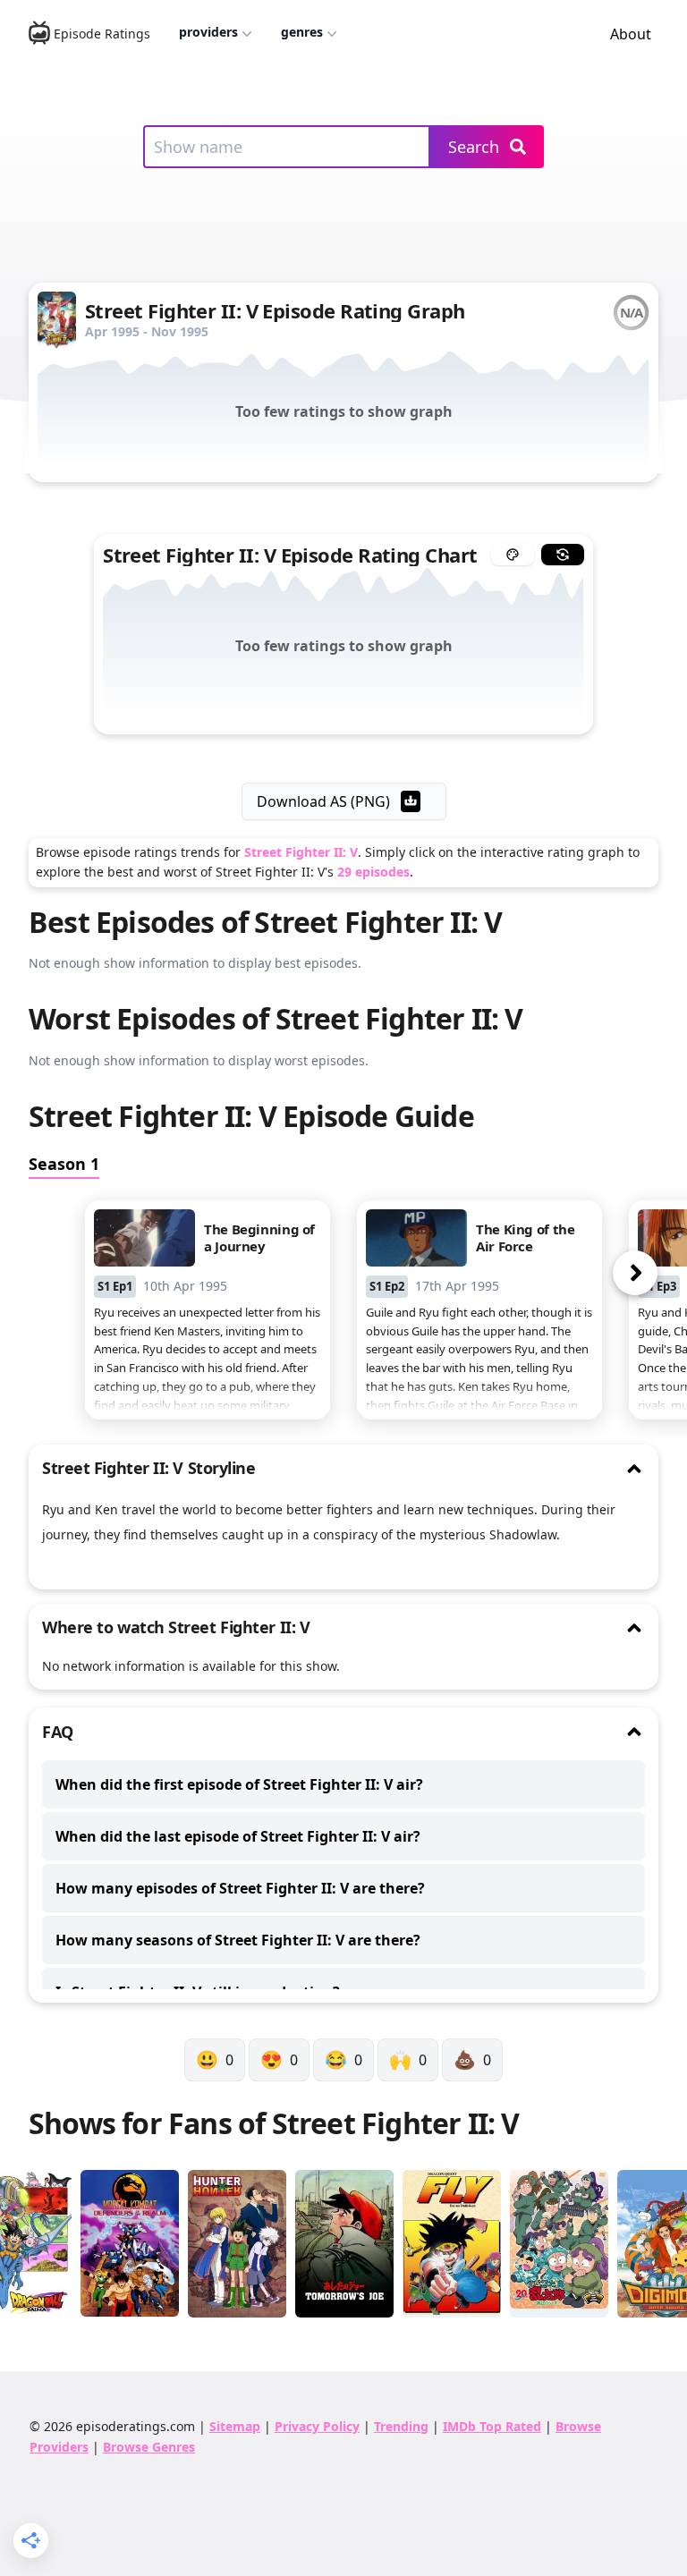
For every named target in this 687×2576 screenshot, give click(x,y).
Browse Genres (149, 2447)
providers (208, 32)
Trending (401, 2426)
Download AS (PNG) (323, 801)
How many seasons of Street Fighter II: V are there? (238, 1940)
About (631, 34)
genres (302, 32)
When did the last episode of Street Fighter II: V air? (238, 1836)
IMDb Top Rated (492, 2426)
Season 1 (64, 1164)
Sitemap (235, 2426)
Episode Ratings (102, 34)
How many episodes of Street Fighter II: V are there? (240, 1888)
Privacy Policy (317, 2426)
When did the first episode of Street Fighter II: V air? (239, 1784)
